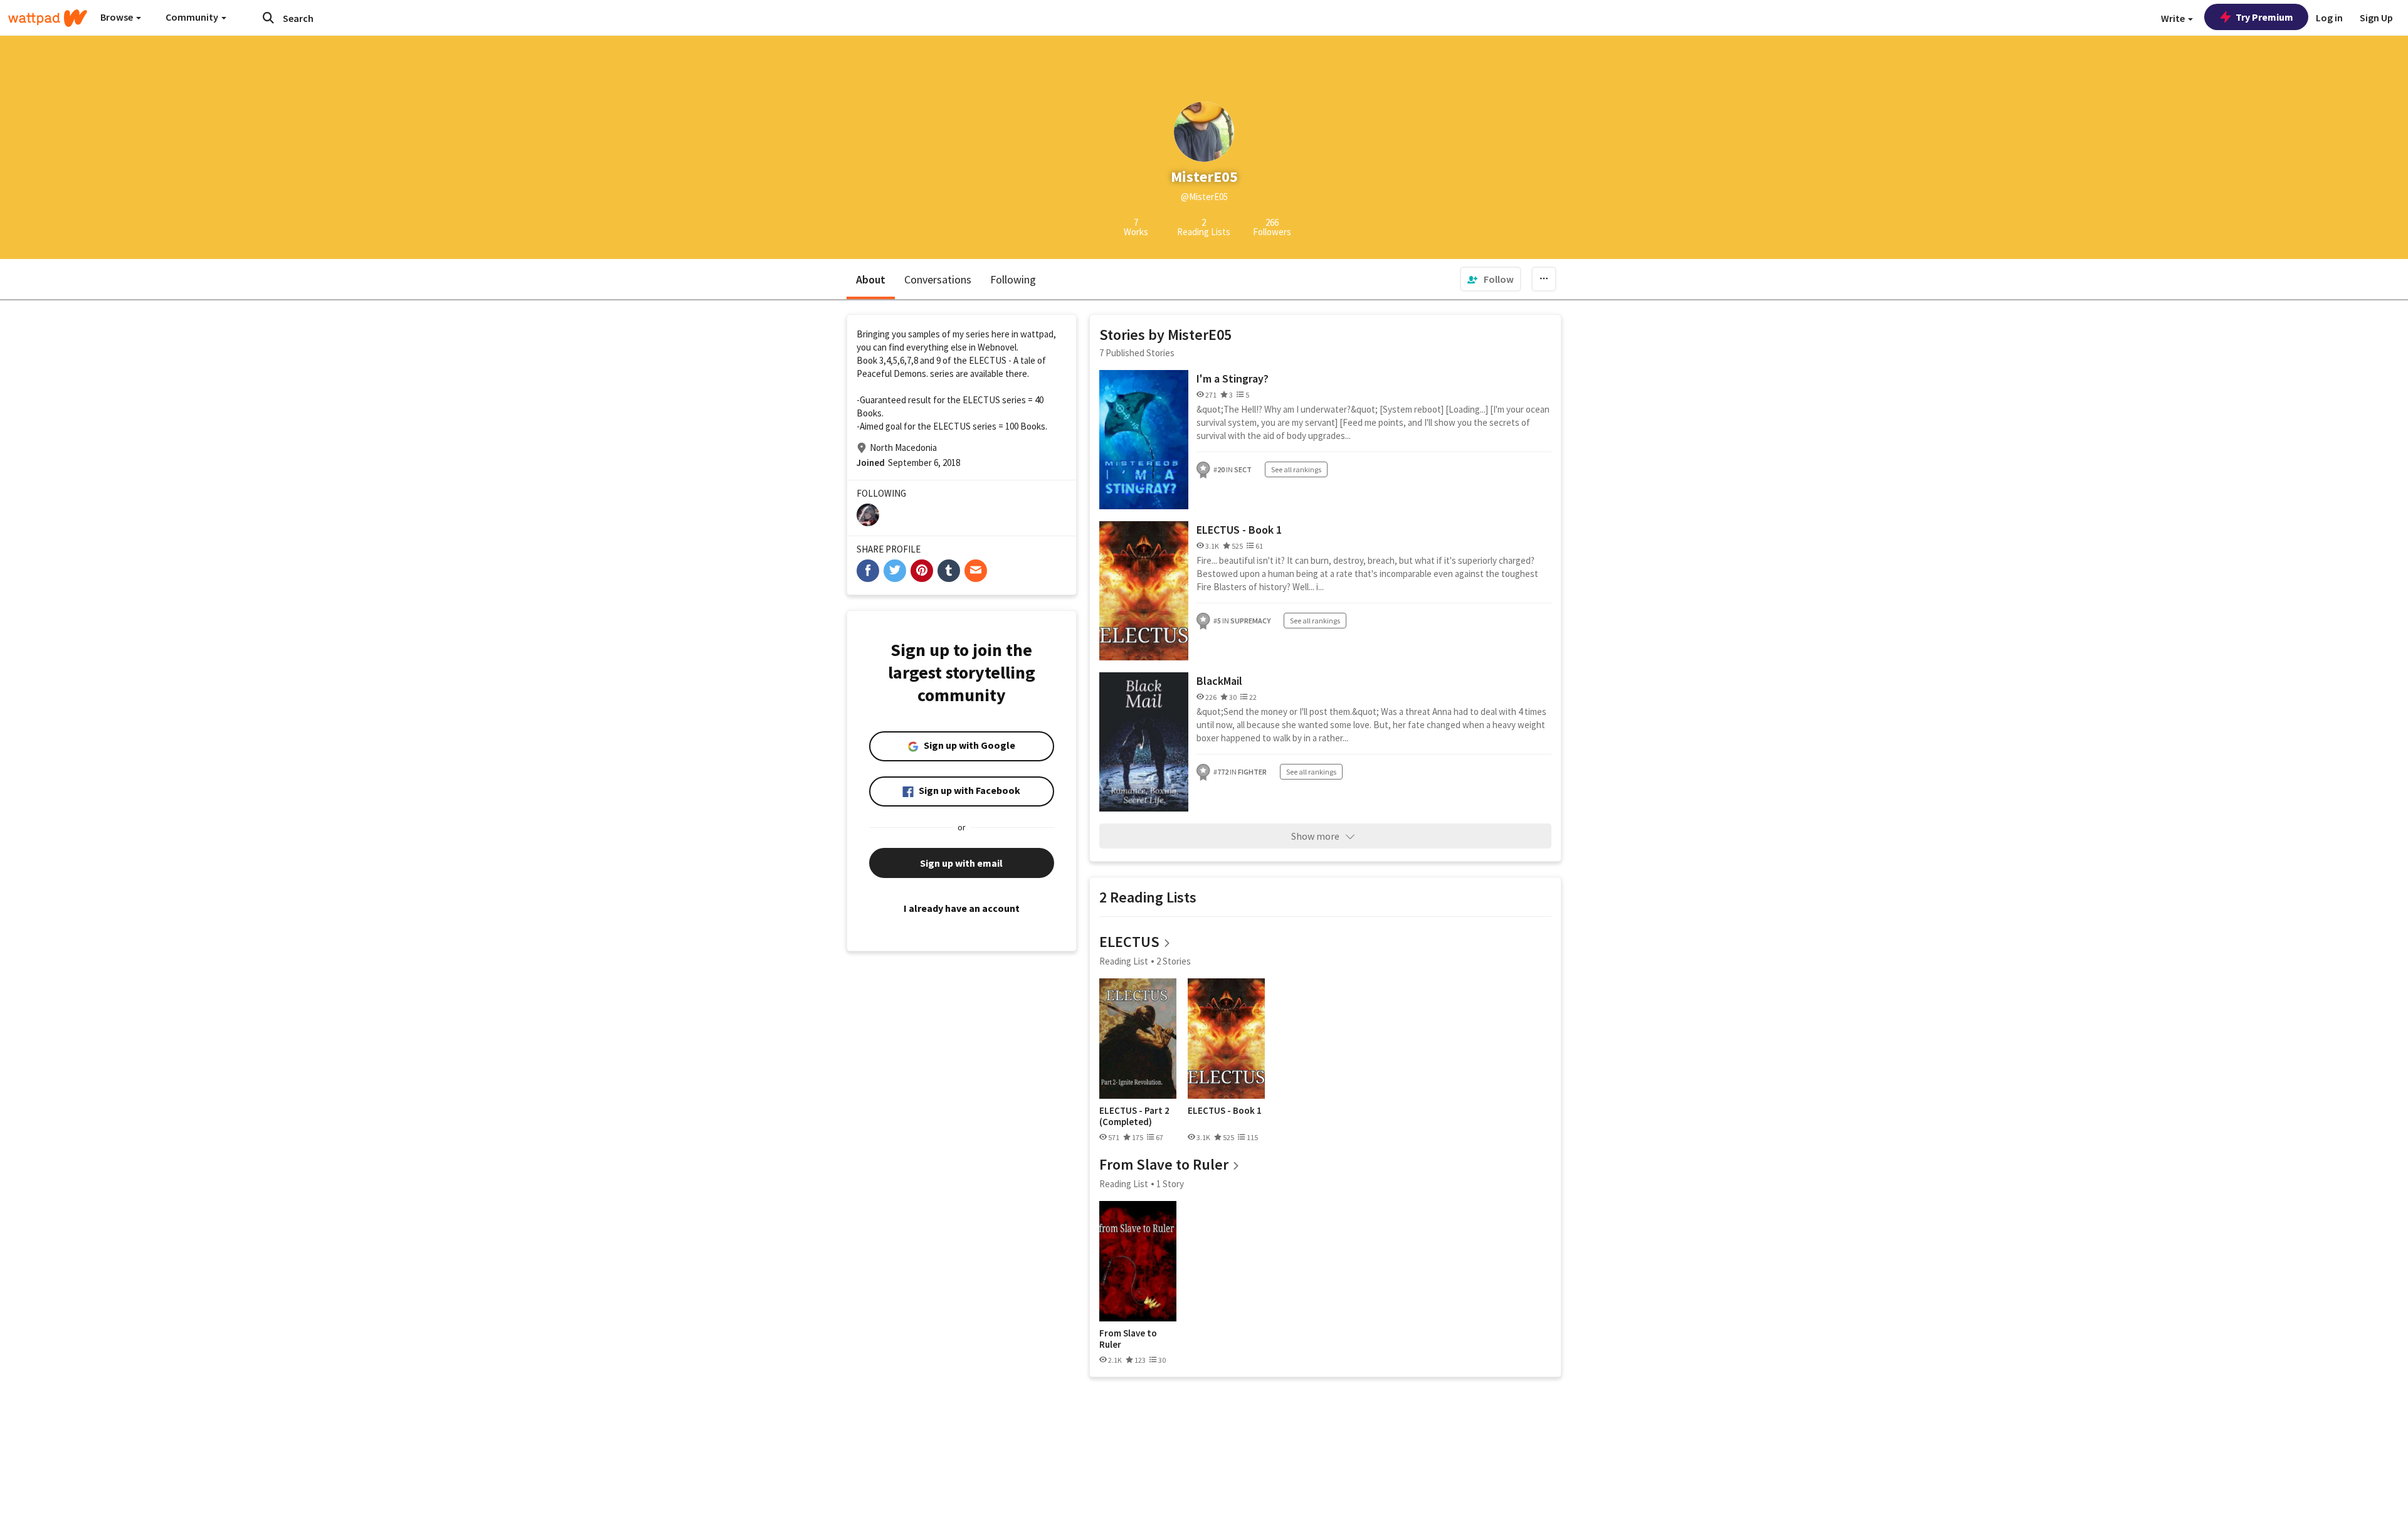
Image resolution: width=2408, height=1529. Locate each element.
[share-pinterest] (922, 571)
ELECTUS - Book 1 (1239, 530)
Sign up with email (961, 863)
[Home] (48, 18)
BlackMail (1219, 681)
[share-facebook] (868, 571)
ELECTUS (1129, 942)
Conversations (938, 279)
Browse (118, 17)
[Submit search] (268, 18)
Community (193, 17)
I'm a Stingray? (1233, 378)
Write (2174, 18)
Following (1013, 279)
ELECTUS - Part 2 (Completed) (1134, 1116)
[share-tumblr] (949, 571)
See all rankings (1296, 469)
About (871, 279)
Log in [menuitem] (2329, 18)
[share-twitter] (895, 571)
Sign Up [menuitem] (2376, 18)
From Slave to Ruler (1164, 1164)
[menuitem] (1491, 279)
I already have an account (962, 908)
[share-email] (976, 571)
